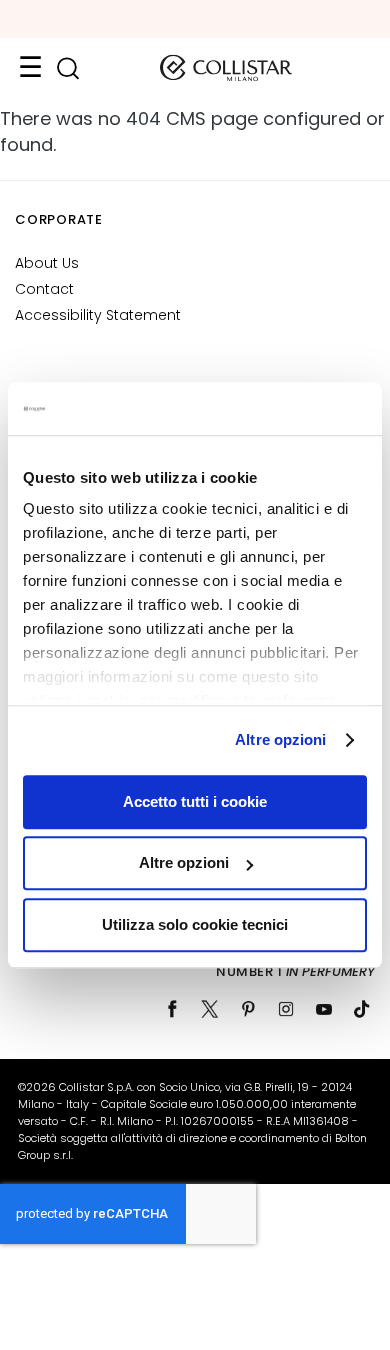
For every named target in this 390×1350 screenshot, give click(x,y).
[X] (210, 1009)
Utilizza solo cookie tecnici (195, 924)
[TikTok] (362, 1009)
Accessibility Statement (98, 315)
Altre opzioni (280, 739)
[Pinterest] (248, 1009)
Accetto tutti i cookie (195, 801)
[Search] (67, 68)
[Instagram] (286, 1009)
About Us (47, 263)
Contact (44, 289)
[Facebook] (172, 1009)
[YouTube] (324, 1009)
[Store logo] (226, 68)
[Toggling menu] (30, 68)
